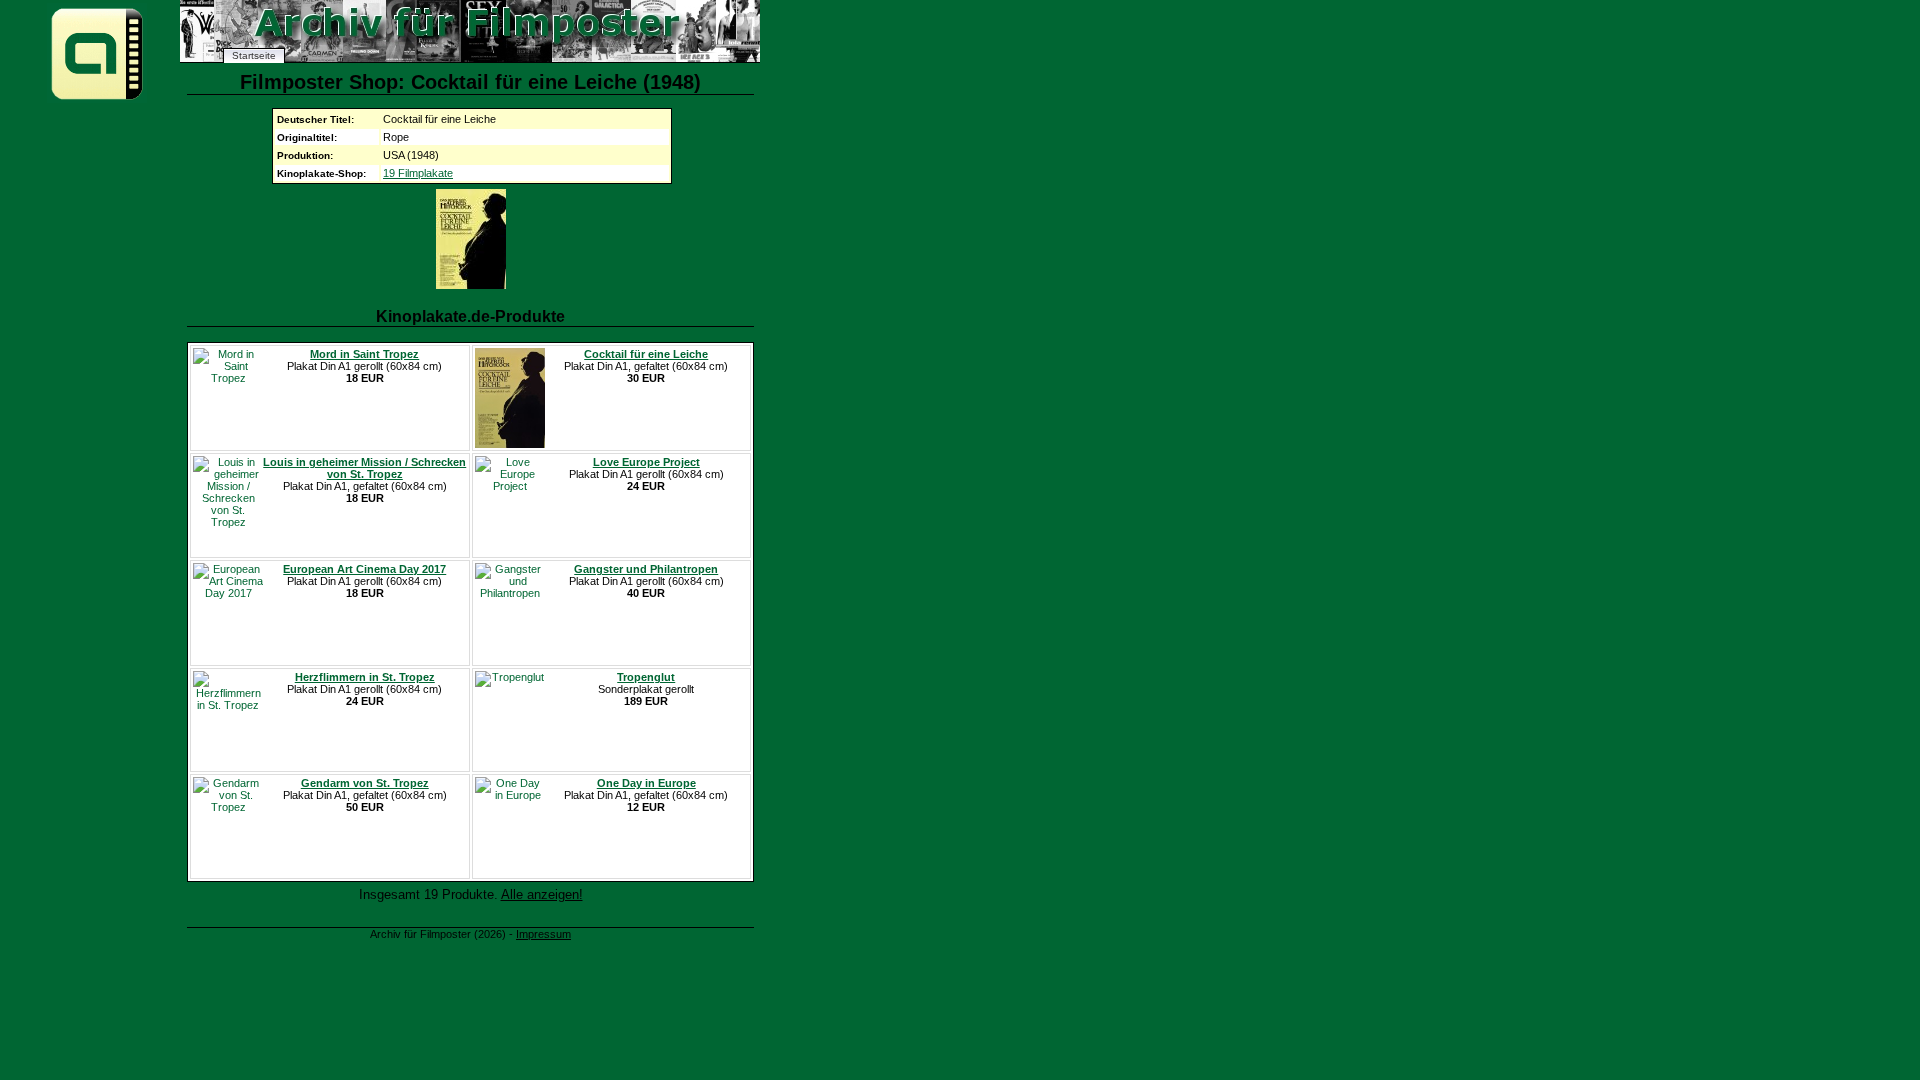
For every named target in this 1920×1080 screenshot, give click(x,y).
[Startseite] (97, 98)
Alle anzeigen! (542, 894)
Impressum (543, 934)
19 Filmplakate (418, 173)
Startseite (254, 55)
